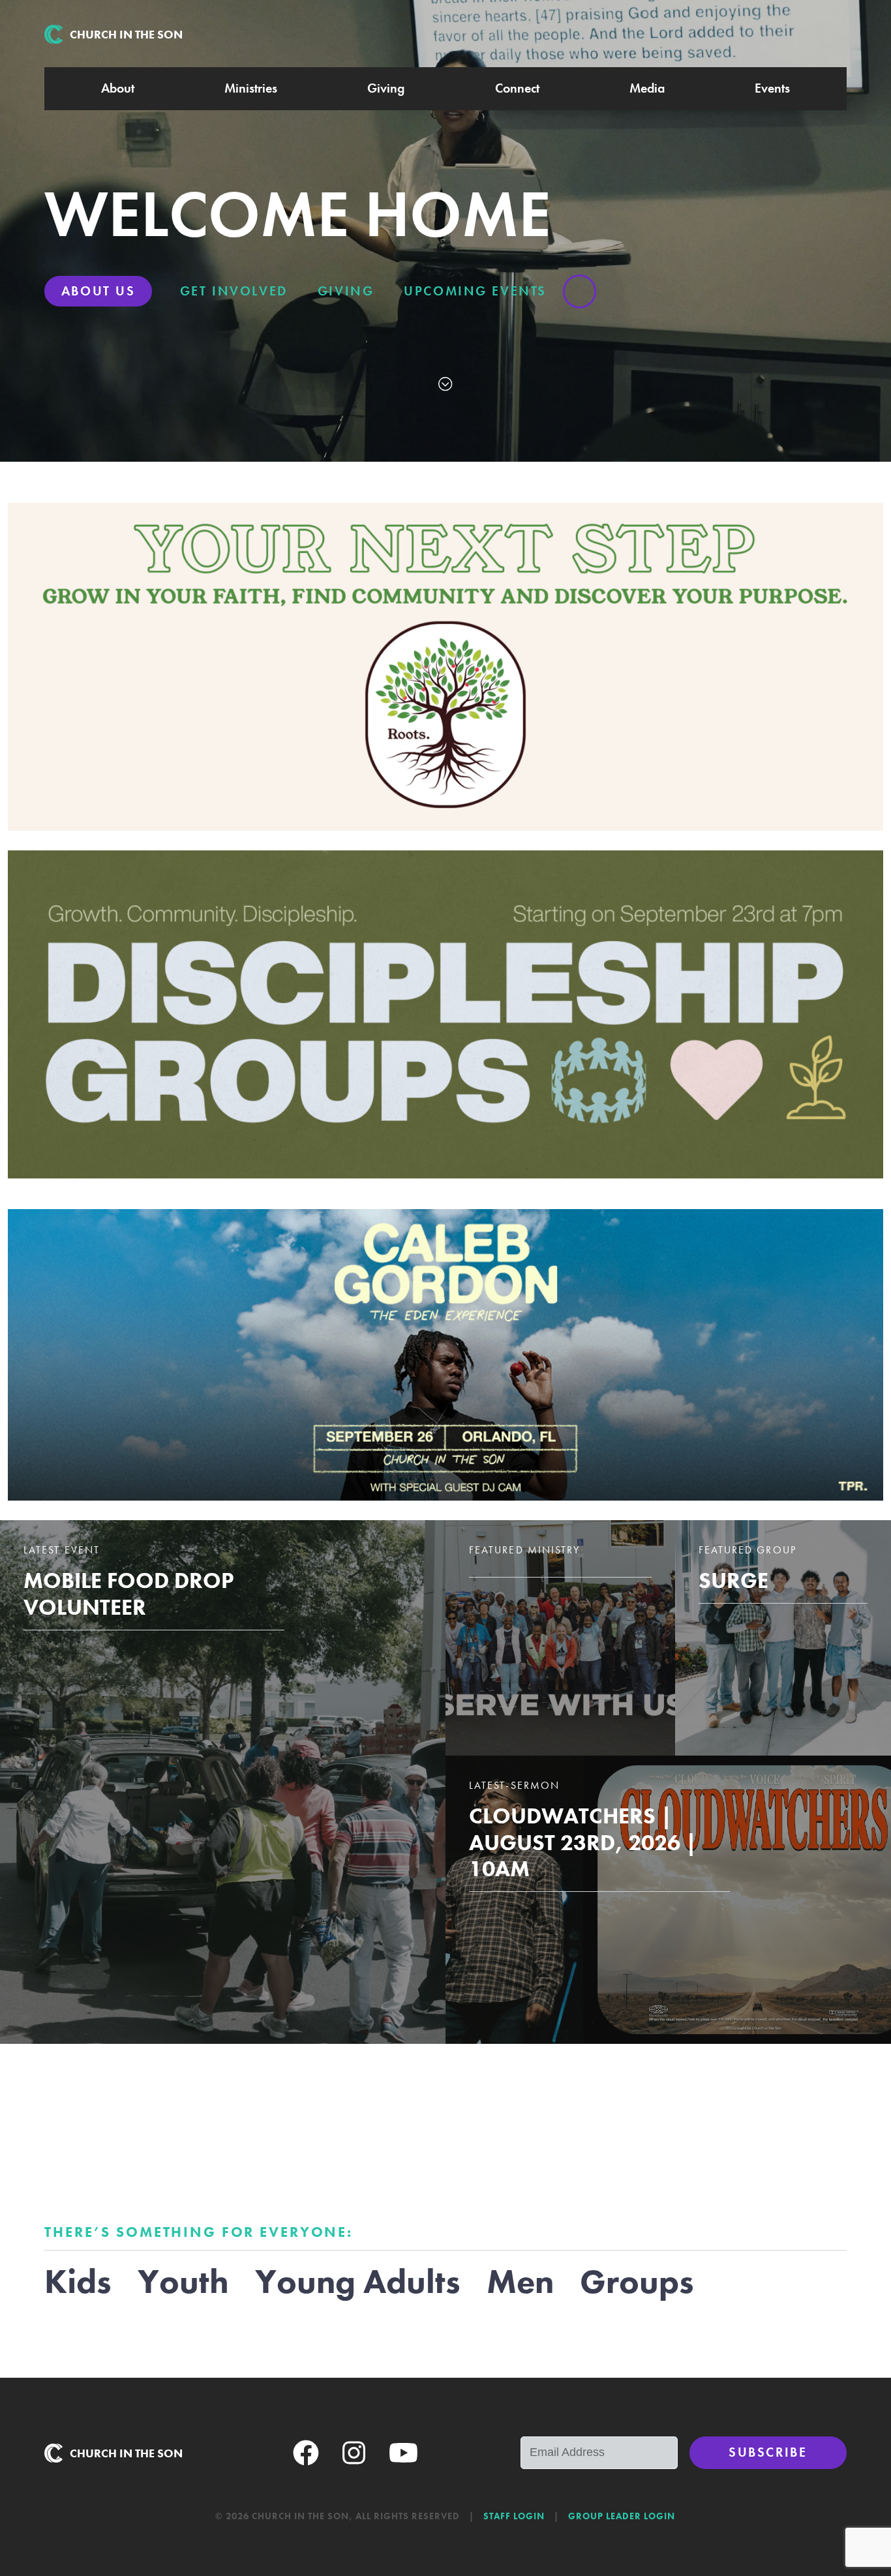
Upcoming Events (475, 291)
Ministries (251, 88)
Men (520, 2282)
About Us (98, 291)
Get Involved (234, 291)
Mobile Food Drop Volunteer (128, 1594)
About (118, 88)
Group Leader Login (622, 2516)
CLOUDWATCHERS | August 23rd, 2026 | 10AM (583, 1842)
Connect (517, 88)
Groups (637, 2282)
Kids (78, 2282)
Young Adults (358, 2282)
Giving (386, 88)
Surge (733, 1580)
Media (647, 88)
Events (772, 88)
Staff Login (514, 2516)
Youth (183, 2282)
